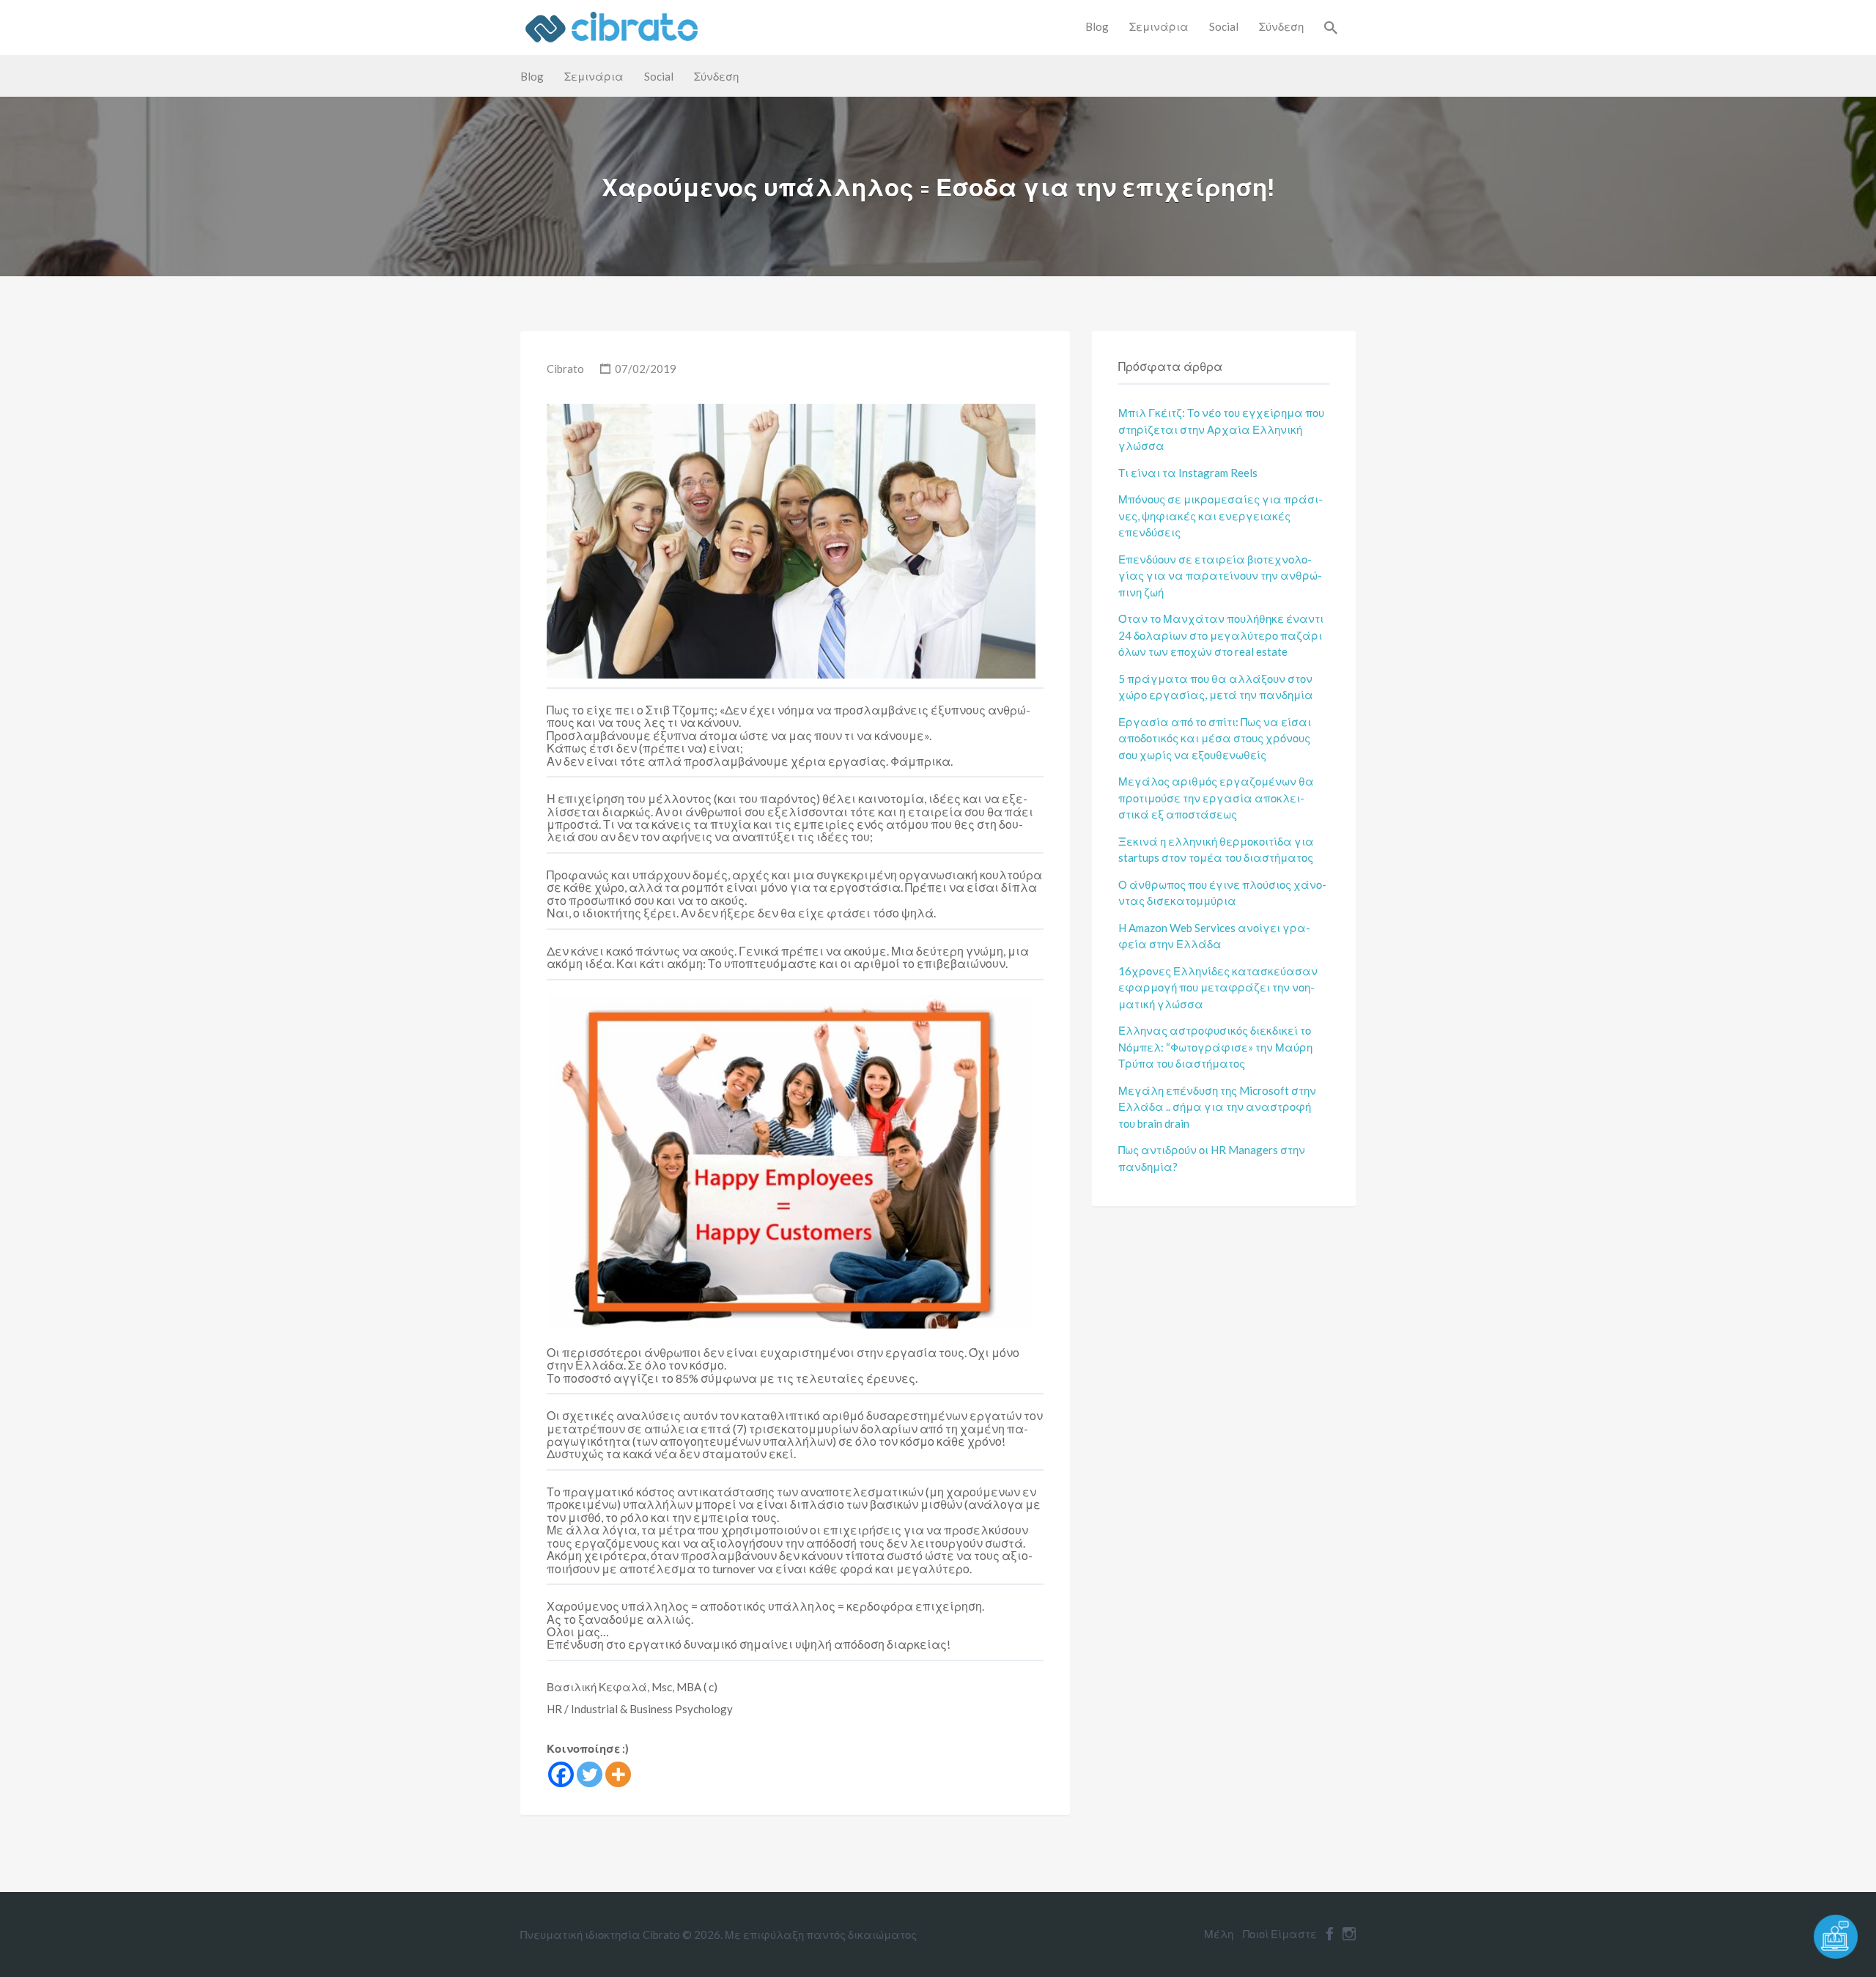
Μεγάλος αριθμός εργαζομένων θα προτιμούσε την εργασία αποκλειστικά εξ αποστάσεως (1216, 798)
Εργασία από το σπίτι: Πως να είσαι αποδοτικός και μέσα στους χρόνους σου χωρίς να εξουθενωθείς (1215, 738)
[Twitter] (590, 1774)
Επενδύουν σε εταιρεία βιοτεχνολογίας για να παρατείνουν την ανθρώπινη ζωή (1220, 576)
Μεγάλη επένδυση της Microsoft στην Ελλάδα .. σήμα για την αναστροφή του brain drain (1217, 1107)
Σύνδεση (1281, 26)
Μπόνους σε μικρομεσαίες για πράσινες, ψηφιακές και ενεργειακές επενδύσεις (1220, 516)
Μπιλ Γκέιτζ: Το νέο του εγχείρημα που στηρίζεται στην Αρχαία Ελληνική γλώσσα (1221, 429)
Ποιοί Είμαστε (1280, 1934)
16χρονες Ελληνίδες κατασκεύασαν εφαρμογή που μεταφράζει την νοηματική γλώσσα (1218, 987)
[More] (618, 1774)
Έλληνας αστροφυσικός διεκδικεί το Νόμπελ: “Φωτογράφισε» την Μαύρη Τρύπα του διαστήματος (1215, 1047)
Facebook (1330, 1934)
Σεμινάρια (1159, 26)
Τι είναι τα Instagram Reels (1188, 473)
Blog (1097, 26)
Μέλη (1219, 1934)
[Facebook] (561, 1774)
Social (1224, 26)
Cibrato (565, 369)
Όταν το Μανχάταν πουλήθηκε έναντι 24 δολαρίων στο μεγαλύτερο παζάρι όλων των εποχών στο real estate (1221, 635)
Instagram (1349, 1934)
